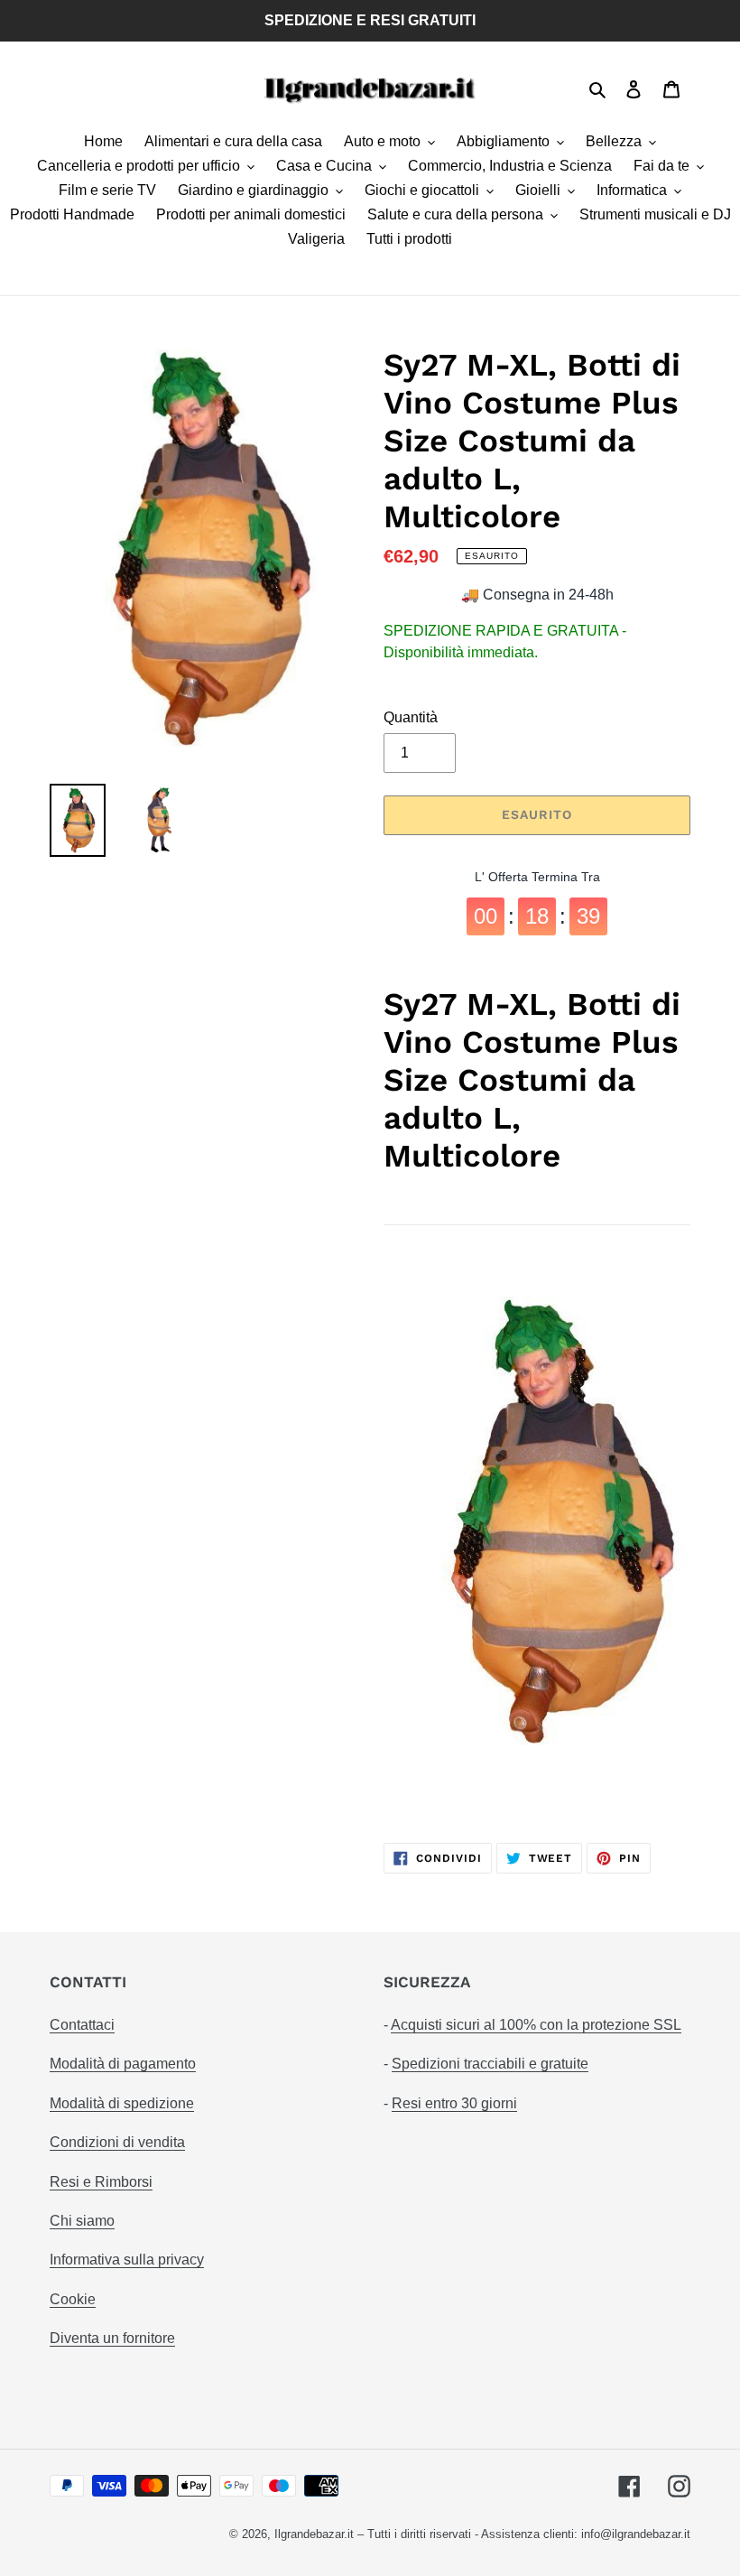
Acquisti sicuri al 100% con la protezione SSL (536, 2025)
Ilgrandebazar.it (314, 2534)
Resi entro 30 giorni (454, 2103)
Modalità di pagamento (123, 2064)
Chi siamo (82, 2221)
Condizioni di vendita (117, 2142)
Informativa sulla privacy (127, 2260)
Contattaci (82, 2025)
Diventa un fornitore (112, 2338)
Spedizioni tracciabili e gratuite (490, 2064)
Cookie (73, 2299)
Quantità (411, 717)
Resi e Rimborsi (101, 2182)
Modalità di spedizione (122, 2103)
